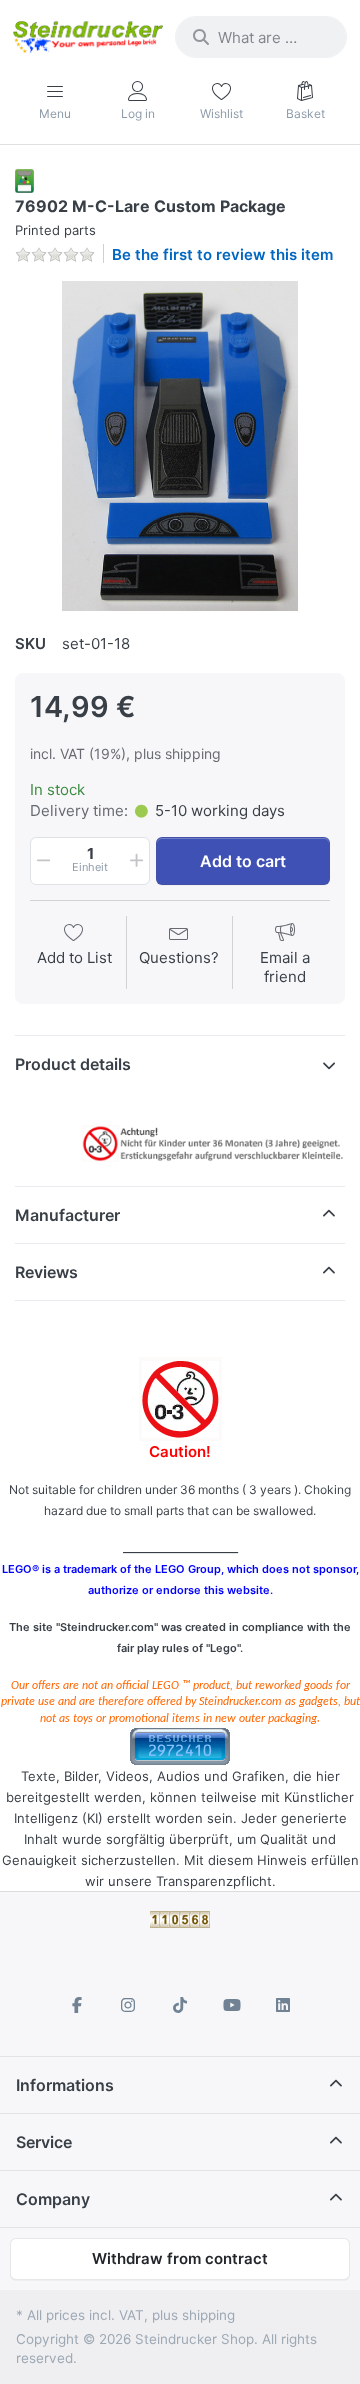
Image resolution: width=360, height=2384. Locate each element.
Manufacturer (67, 1215)
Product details (73, 1064)
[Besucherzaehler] (180, 1745)
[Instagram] (129, 2005)
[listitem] (180, 446)
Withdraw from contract (180, 2258)
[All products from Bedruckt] (24, 179)
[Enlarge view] (180, 446)
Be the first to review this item (222, 254)
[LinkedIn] (283, 2005)
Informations (65, 2085)
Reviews (46, 1272)
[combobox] (261, 37)
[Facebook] (77, 2005)
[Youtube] (232, 2005)
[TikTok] (180, 2005)
